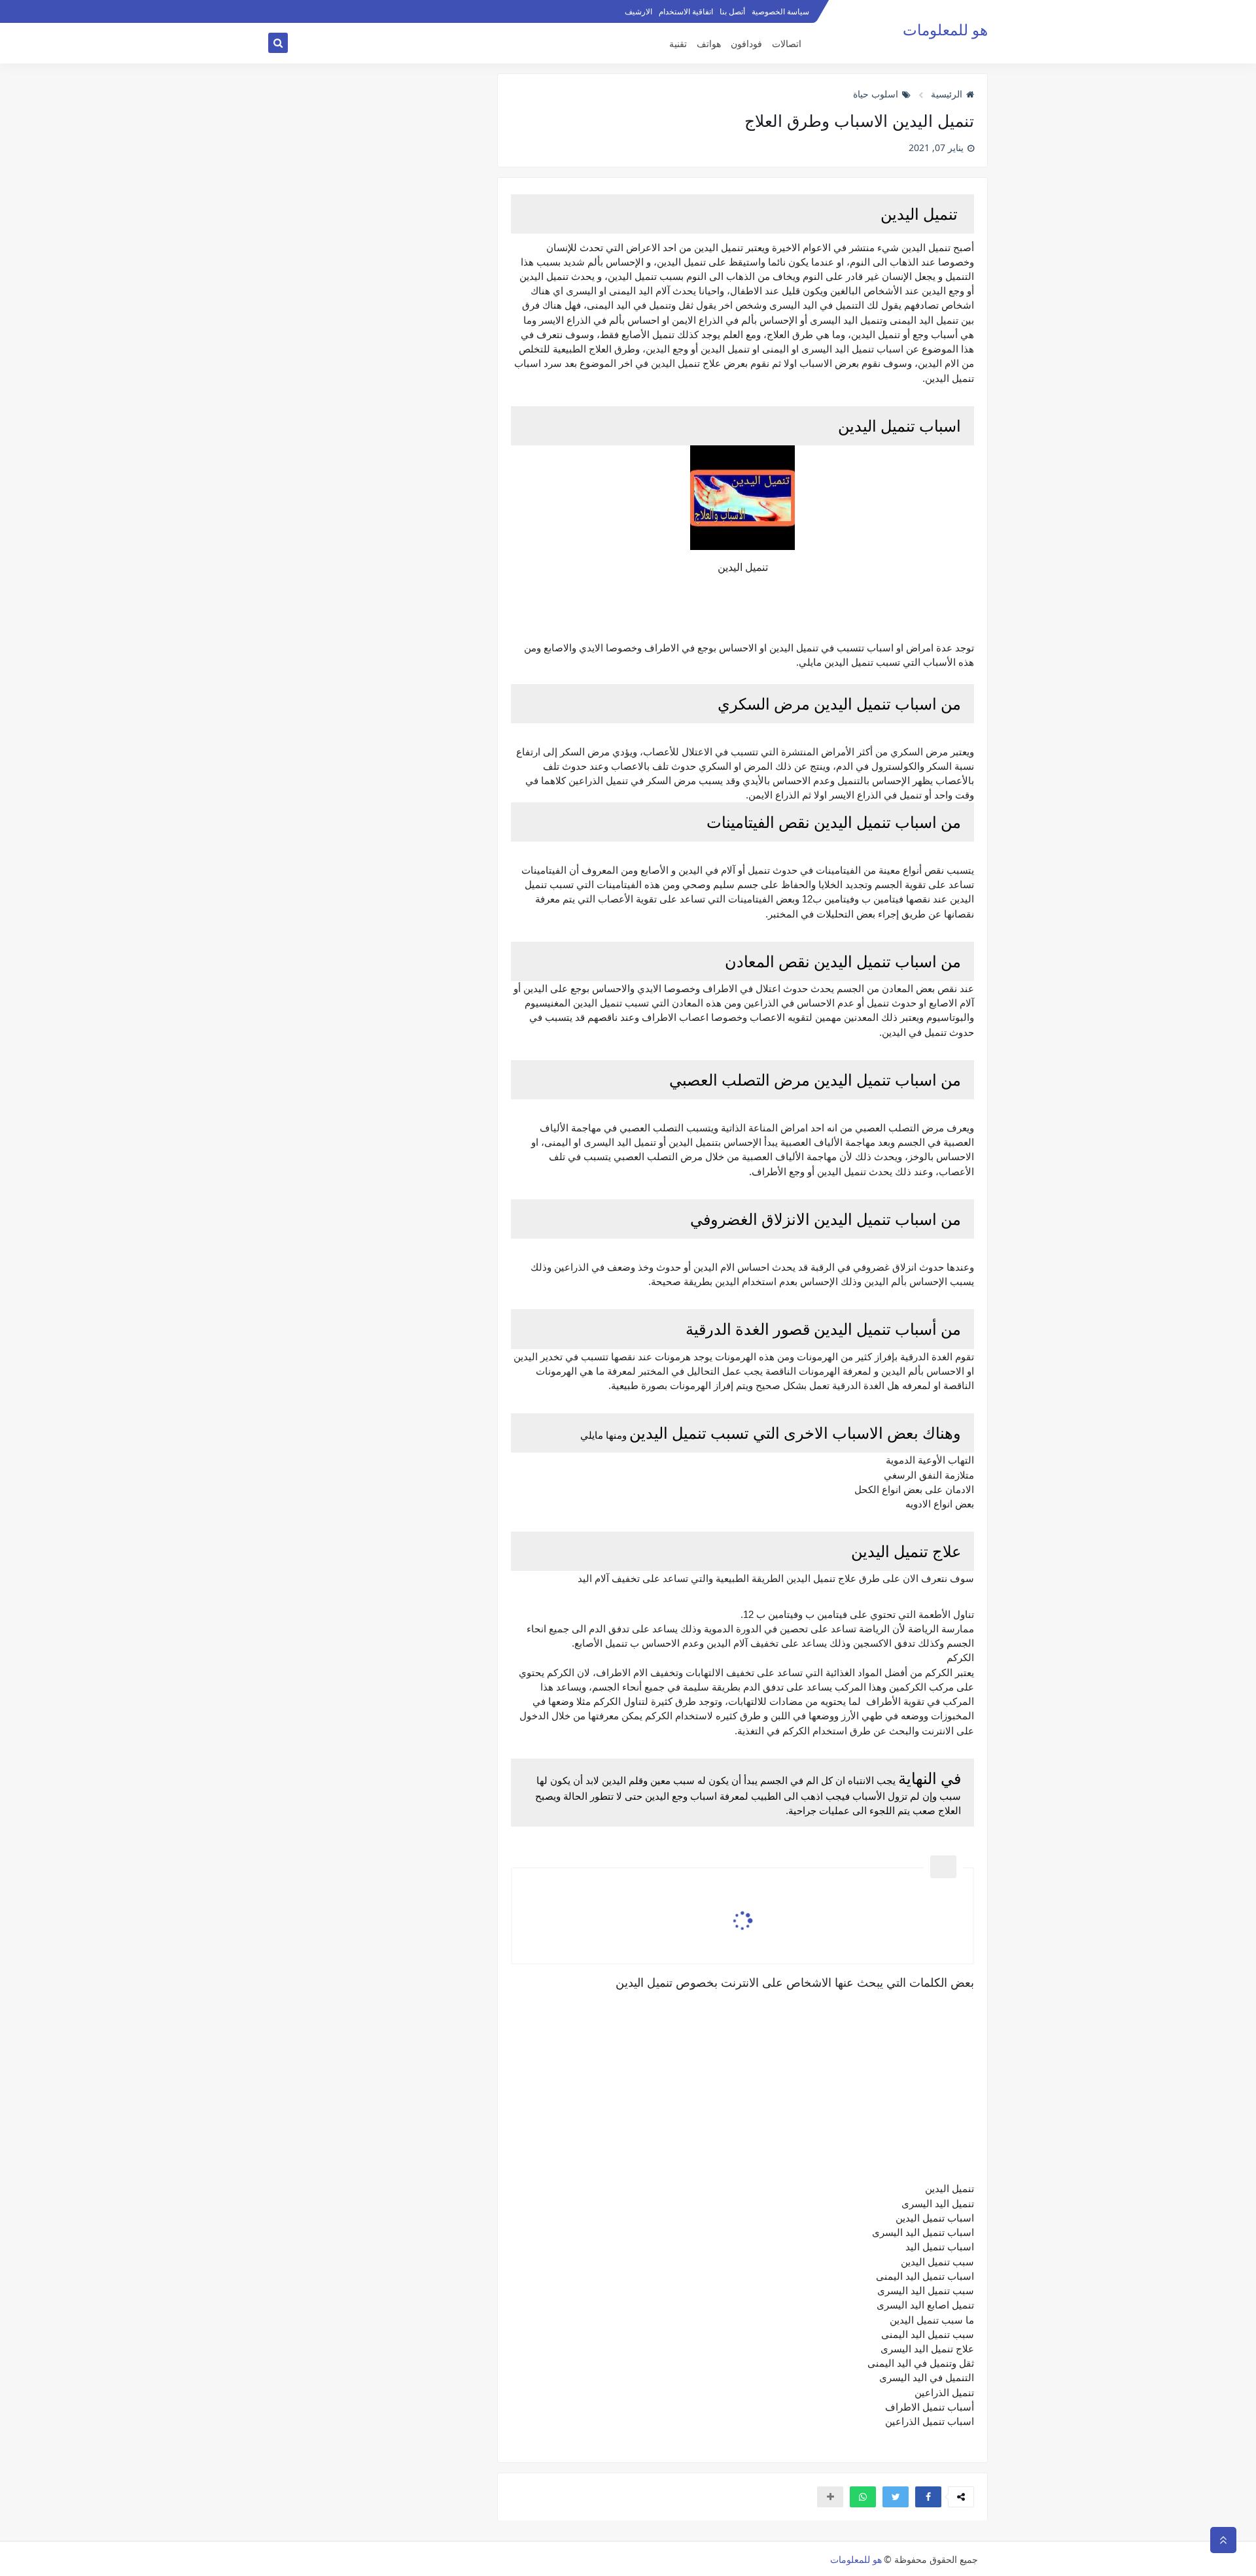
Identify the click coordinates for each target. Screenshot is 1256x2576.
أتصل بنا (732, 11)
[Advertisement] (742, 2082)
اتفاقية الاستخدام (686, 11)
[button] (928, 2497)
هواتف (709, 43)
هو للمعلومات (945, 30)
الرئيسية (947, 94)
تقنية (678, 43)
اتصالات (787, 43)
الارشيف (638, 11)
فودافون (746, 43)
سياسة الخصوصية (780, 11)
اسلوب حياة (876, 94)
